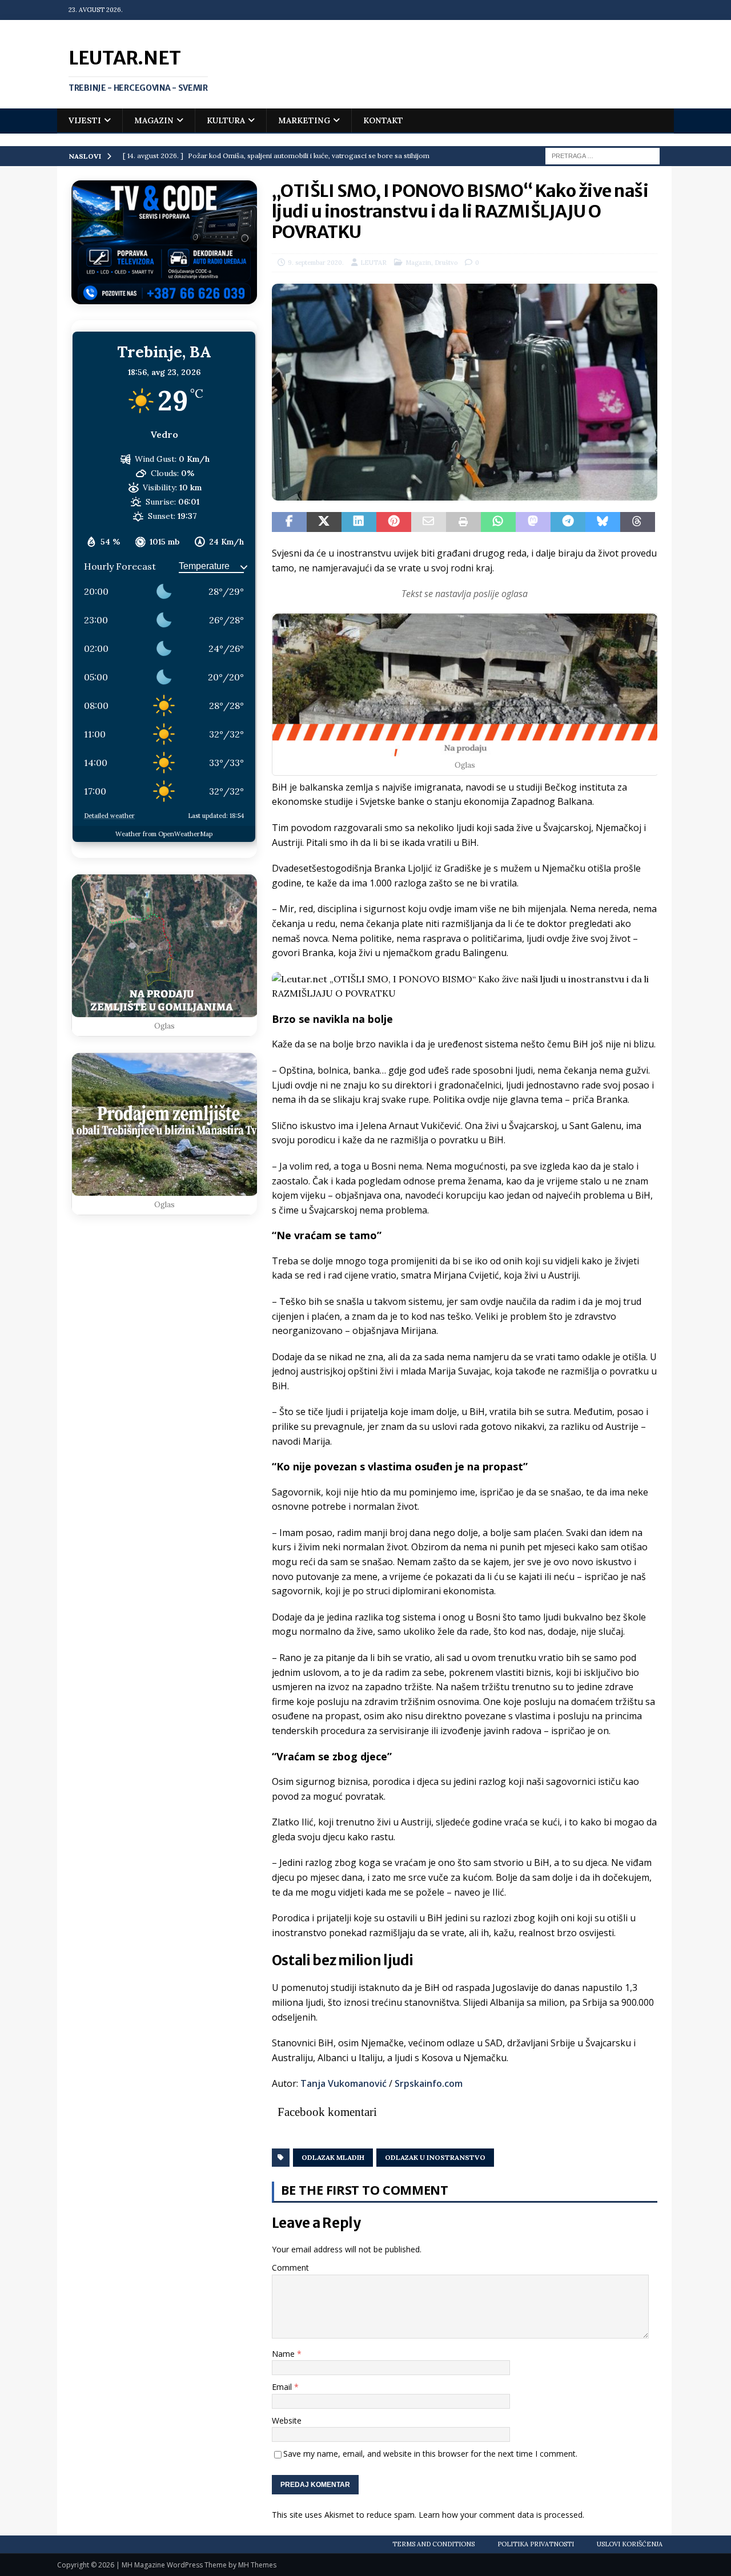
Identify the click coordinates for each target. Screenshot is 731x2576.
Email (283, 2387)
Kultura (226, 120)
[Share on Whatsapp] (498, 522)
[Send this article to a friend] (429, 522)
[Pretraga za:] (603, 155)
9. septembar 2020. (316, 263)
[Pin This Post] (394, 522)
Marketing (304, 120)
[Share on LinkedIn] (359, 522)
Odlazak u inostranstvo (435, 2157)
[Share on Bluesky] (603, 522)
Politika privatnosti (536, 2544)
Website (287, 2420)
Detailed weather (109, 816)
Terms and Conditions (433, 2544)
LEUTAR (373, 263)
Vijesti (85, 120)
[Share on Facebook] (289, 522)
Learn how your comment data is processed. (501, 2515)
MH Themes (257, 2565)
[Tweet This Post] (324, 522)
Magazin (154, 120)
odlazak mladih (333, 2157)
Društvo (446, 263)
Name (284, 2354)
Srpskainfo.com (429, 2083)
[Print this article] (463, 522)
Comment (290, 2267)
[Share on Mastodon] (533, 522)
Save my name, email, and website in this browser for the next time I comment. (430, 2454)
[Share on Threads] (638, 522)
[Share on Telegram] (568, 522)
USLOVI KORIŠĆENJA (630, 2544)
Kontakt (383, 120)
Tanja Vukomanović (344, 2083)
